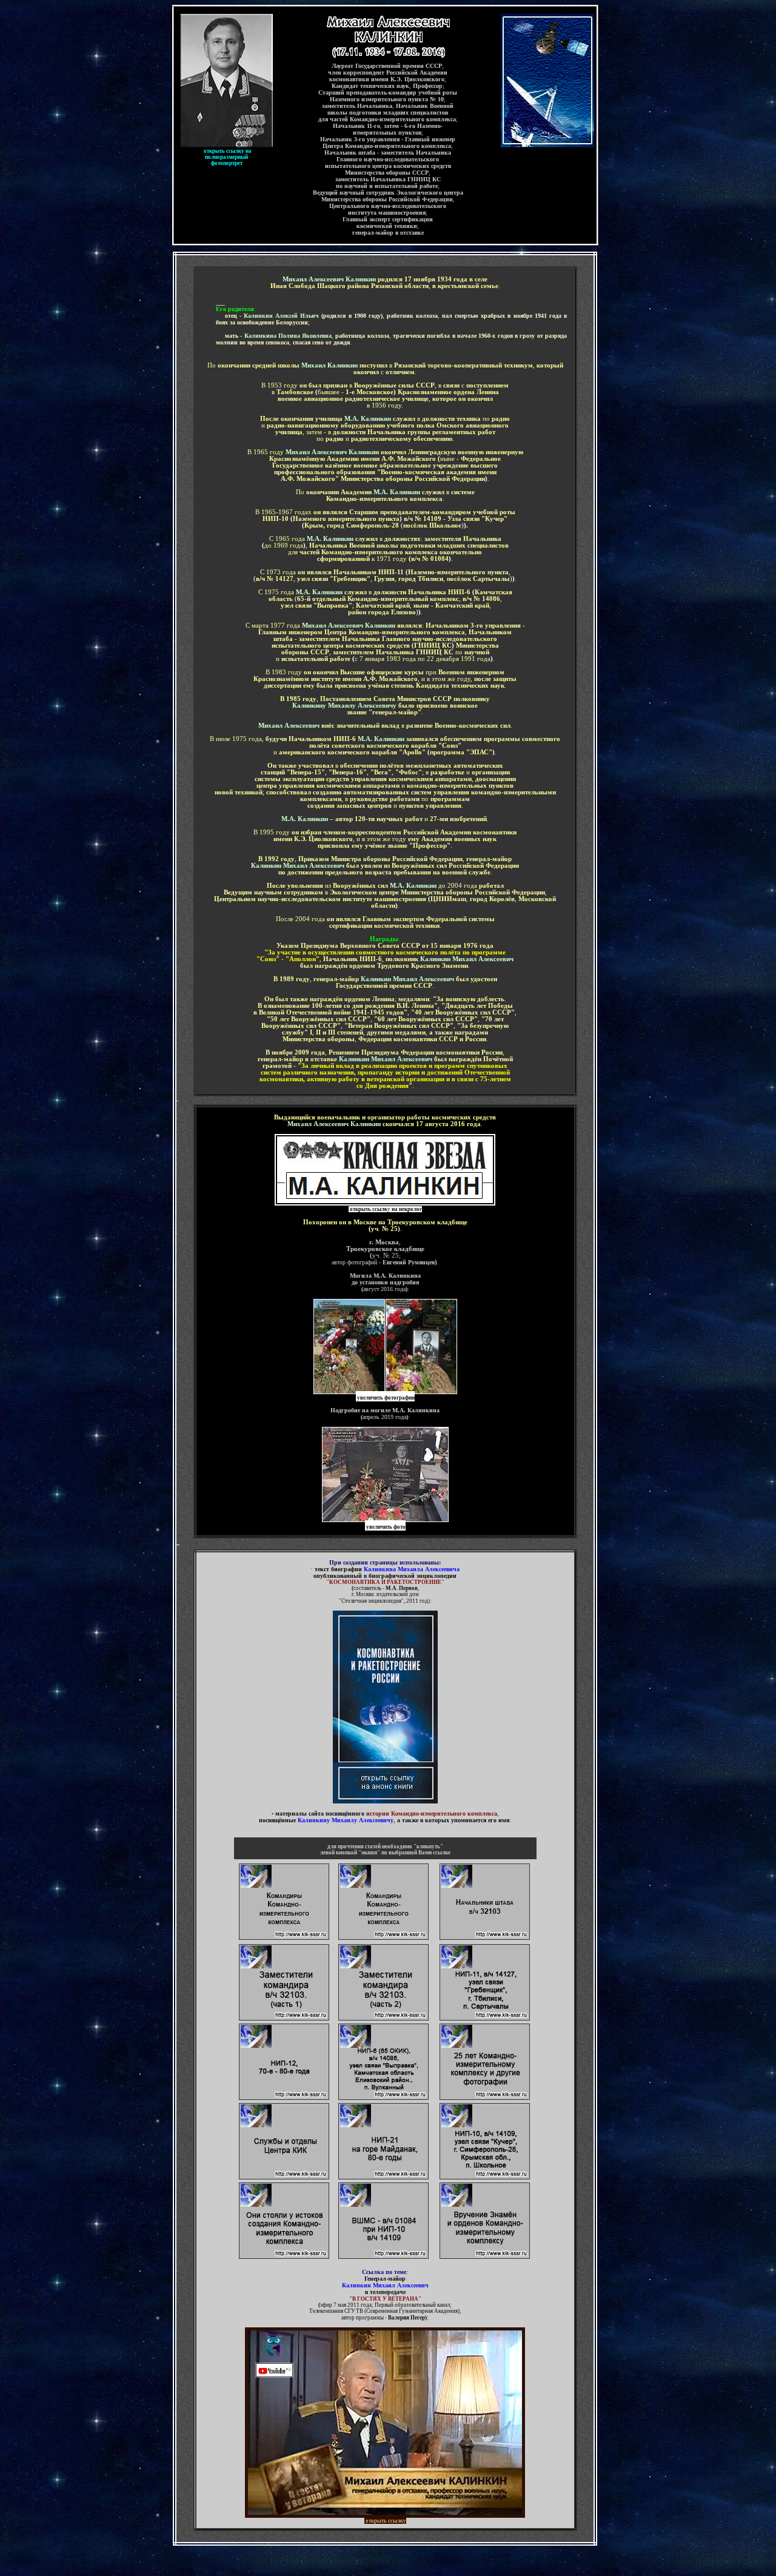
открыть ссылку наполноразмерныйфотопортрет (228, 157)
